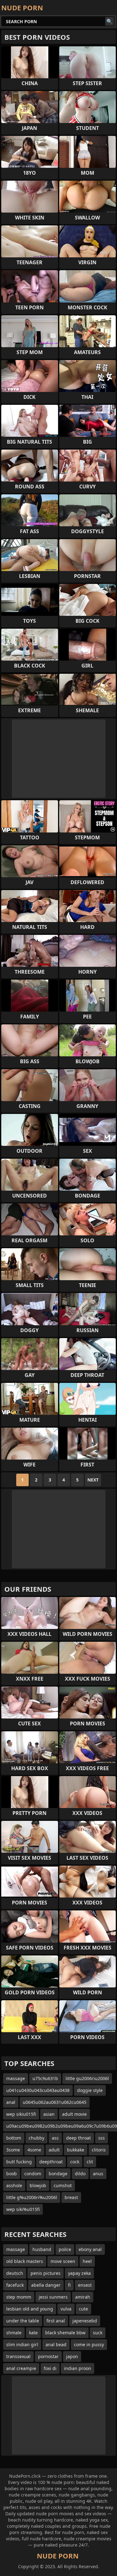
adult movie (74, 2114)
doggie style (90, 2090)
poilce (65, 2249)
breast (71, 2197)
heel (87, 2261)
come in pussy (89, 2344)
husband (42, 2249)
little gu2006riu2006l (87, 2078)
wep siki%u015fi (23, 2209)
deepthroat (51, 2162)
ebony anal (90, 2249)
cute (83, 2309)
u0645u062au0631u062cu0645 (55, 2102)
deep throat (78, 2138)
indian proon (78, 2368)
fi (69, 2285)
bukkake (76, 2150)
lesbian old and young (30, 2309)
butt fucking (19, 2162)
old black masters (25, 2261)
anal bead (56, 2344)
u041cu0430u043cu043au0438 (38, 2090)
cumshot (63, 2185)
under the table (23, 2321)
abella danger (46, 2285)
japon (72, 2356)
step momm (19, 2297)
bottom (14, 2138)
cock (75, 2162)
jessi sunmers (53, 2297)
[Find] (110, 21)
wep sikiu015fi (21, 2114)
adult (54, 2150)
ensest (85, 2285)
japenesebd (85, 2321)
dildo (80, 2174)
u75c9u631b (45, 2078)
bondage (58, 2174)
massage (16, 2078)
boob (12, 2174)
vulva (66, 2309)
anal (11, 2102)
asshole (14, 2185)
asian (49, 2114)
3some (13, 2150)
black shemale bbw (65, 2333)
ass (55, 2138)
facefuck (15, 2285)
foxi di (50, 2368)
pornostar (48, 2356)
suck (98, 2333)
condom (33, 2174)
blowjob (38, 2185)
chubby (37, 2138)
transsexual (18, 2356)
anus (98, 2174)
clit (90, 2162)
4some (34, 2150)
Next (93, 1480)
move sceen (63, 2261)
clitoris (99, 2150)
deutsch (15, 2273)
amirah (83, 2297)
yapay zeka (79, 2273)
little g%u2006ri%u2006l (32, 2197)
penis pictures (46, 2273)
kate (33, 2333)
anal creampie (21, 2368)
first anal (56, 2321)
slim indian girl (22, 2344)
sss (102, 2138)
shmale (14, 2333)
